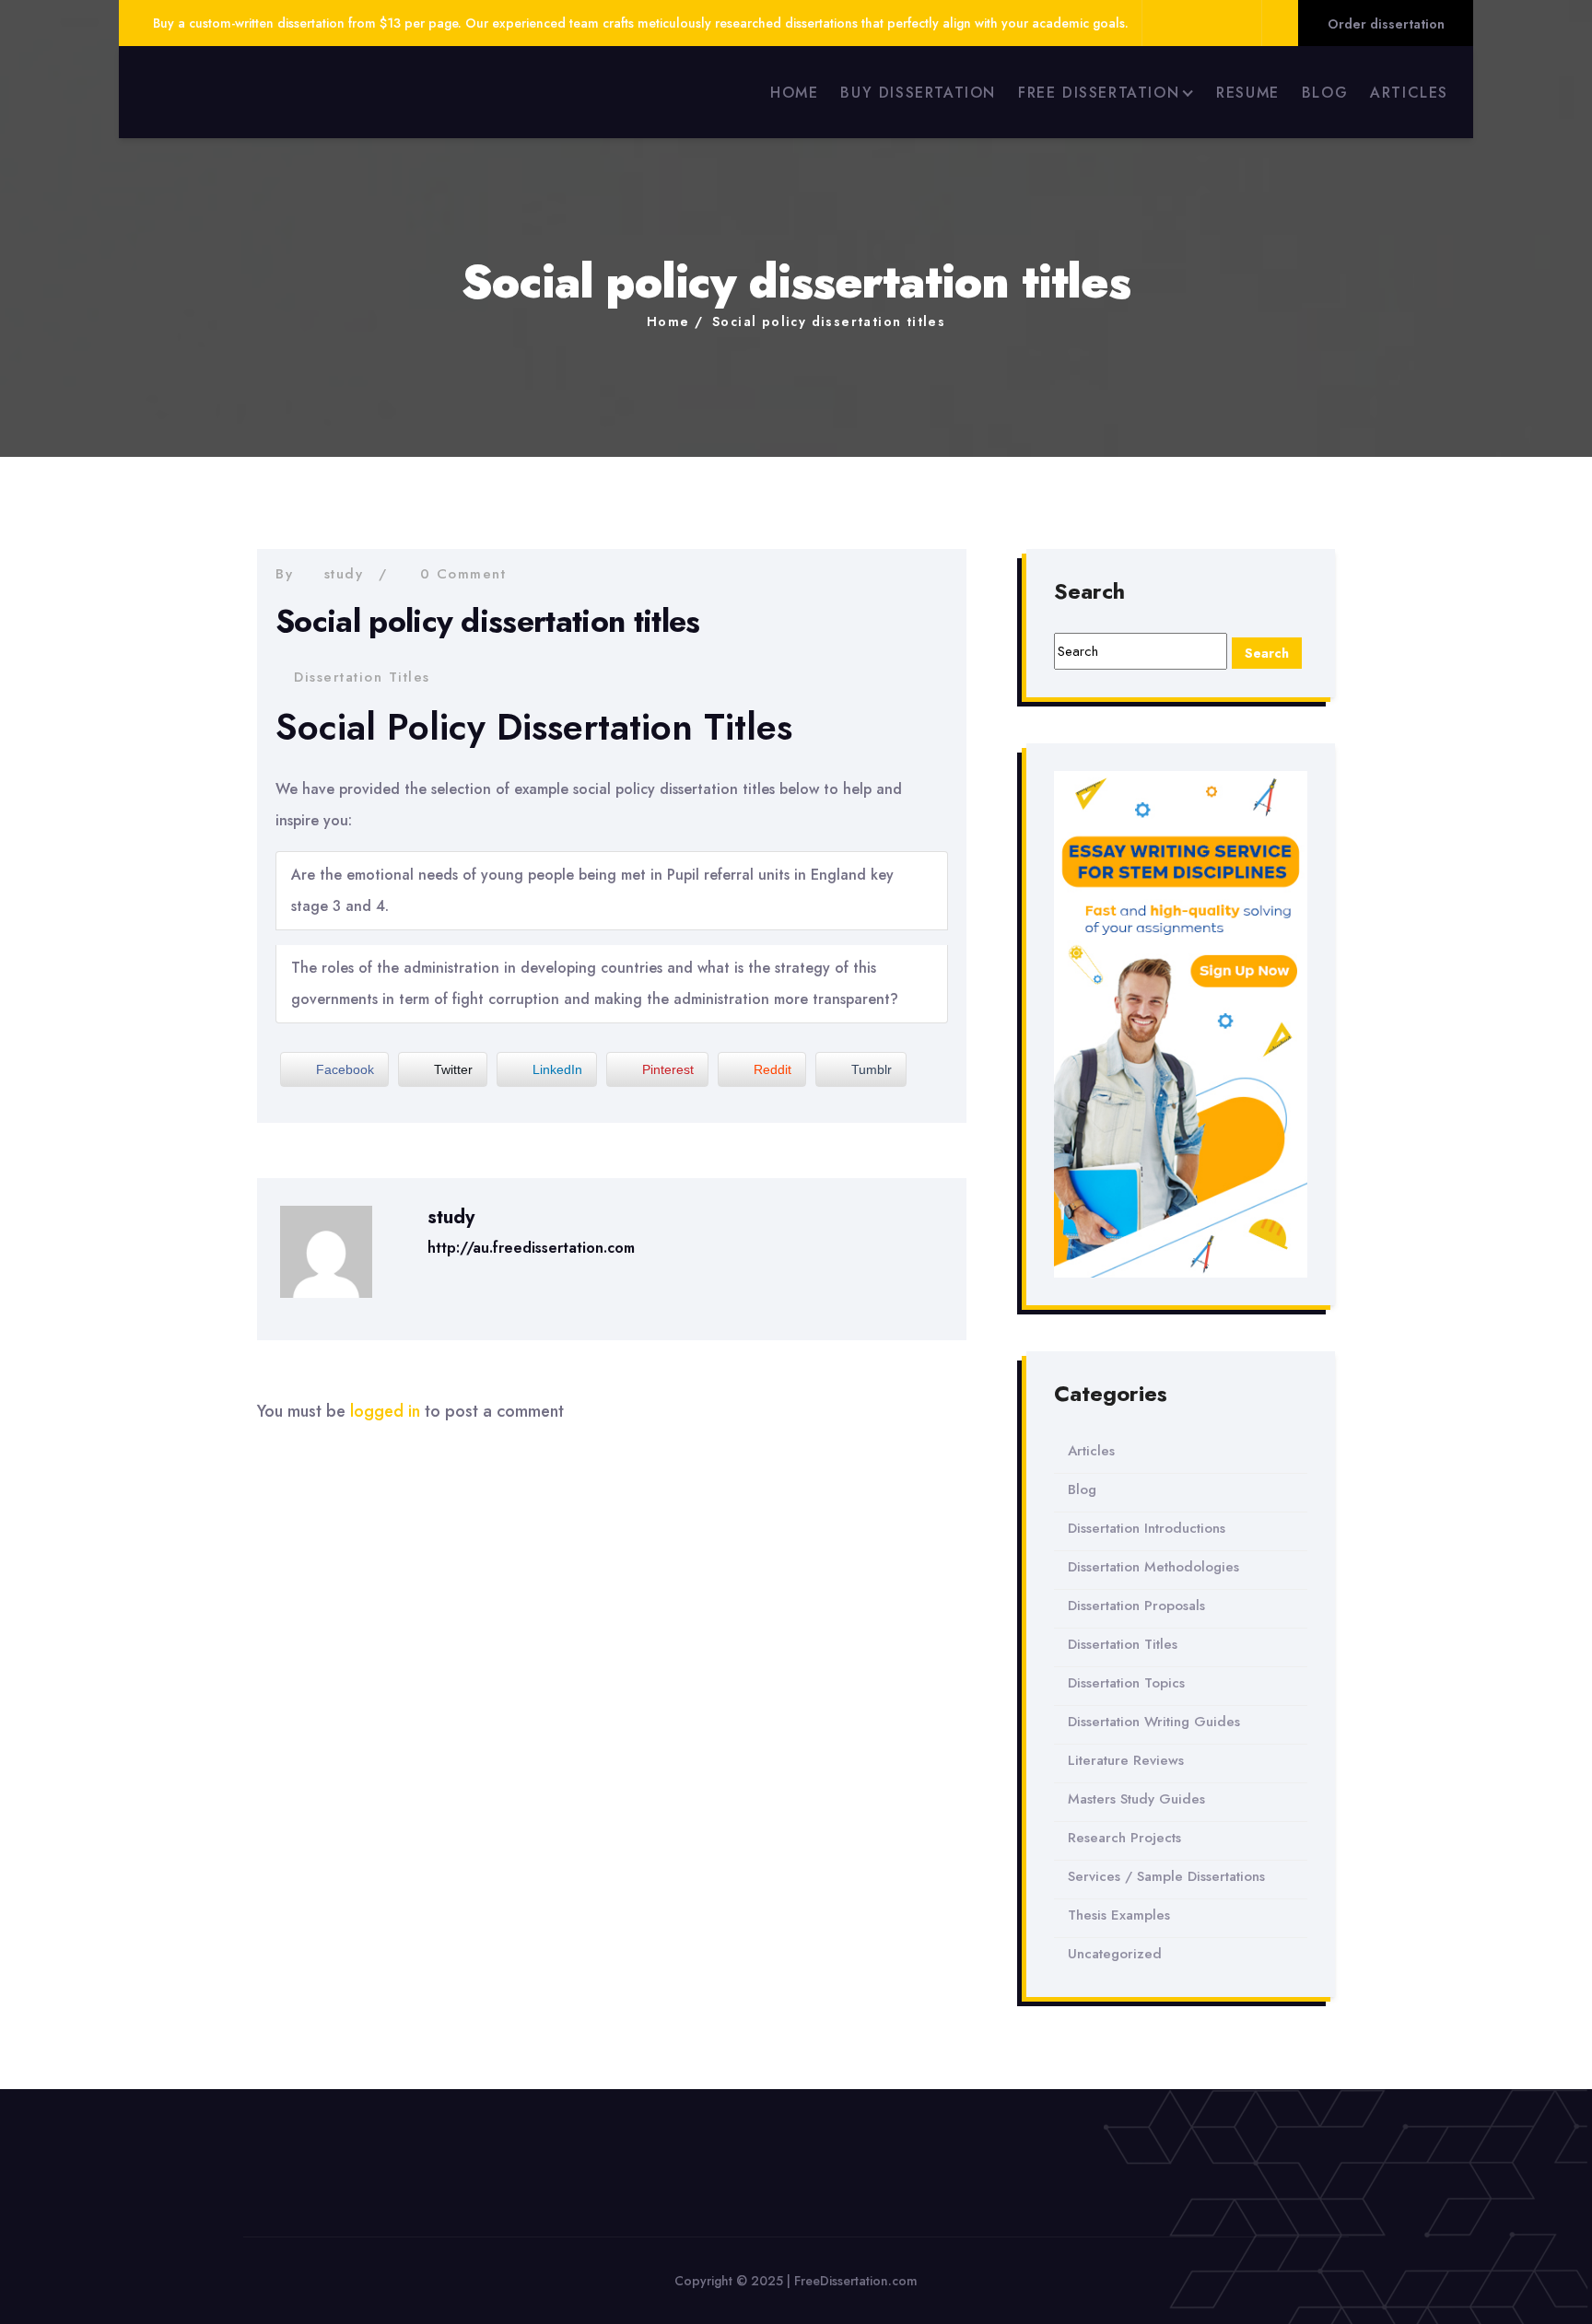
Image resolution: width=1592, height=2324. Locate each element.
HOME (794, 93)
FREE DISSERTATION (1099, 93)
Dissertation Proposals (1136, 1606)
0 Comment (463, 574)
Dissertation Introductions (1147, 1528)
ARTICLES (1409, 93)
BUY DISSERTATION (918, 93)
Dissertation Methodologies (1153, 1567)
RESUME (1248, 93)
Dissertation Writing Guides (1154, 1722)
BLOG (1325, 93)
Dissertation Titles (362, 677)
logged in (385, 1411)
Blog (1082, 1489)
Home (668, 321)
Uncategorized (1115, 1954)
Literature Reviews (1126, 1760)
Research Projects (1124, 1838)
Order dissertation (1386, 24)
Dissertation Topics (1126, 1683)
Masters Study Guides (1136, 1799)
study (344, 574)
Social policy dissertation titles (829, 321)
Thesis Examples (1119, 1915)
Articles (1091, 1451)
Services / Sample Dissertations (1166, 1876)
